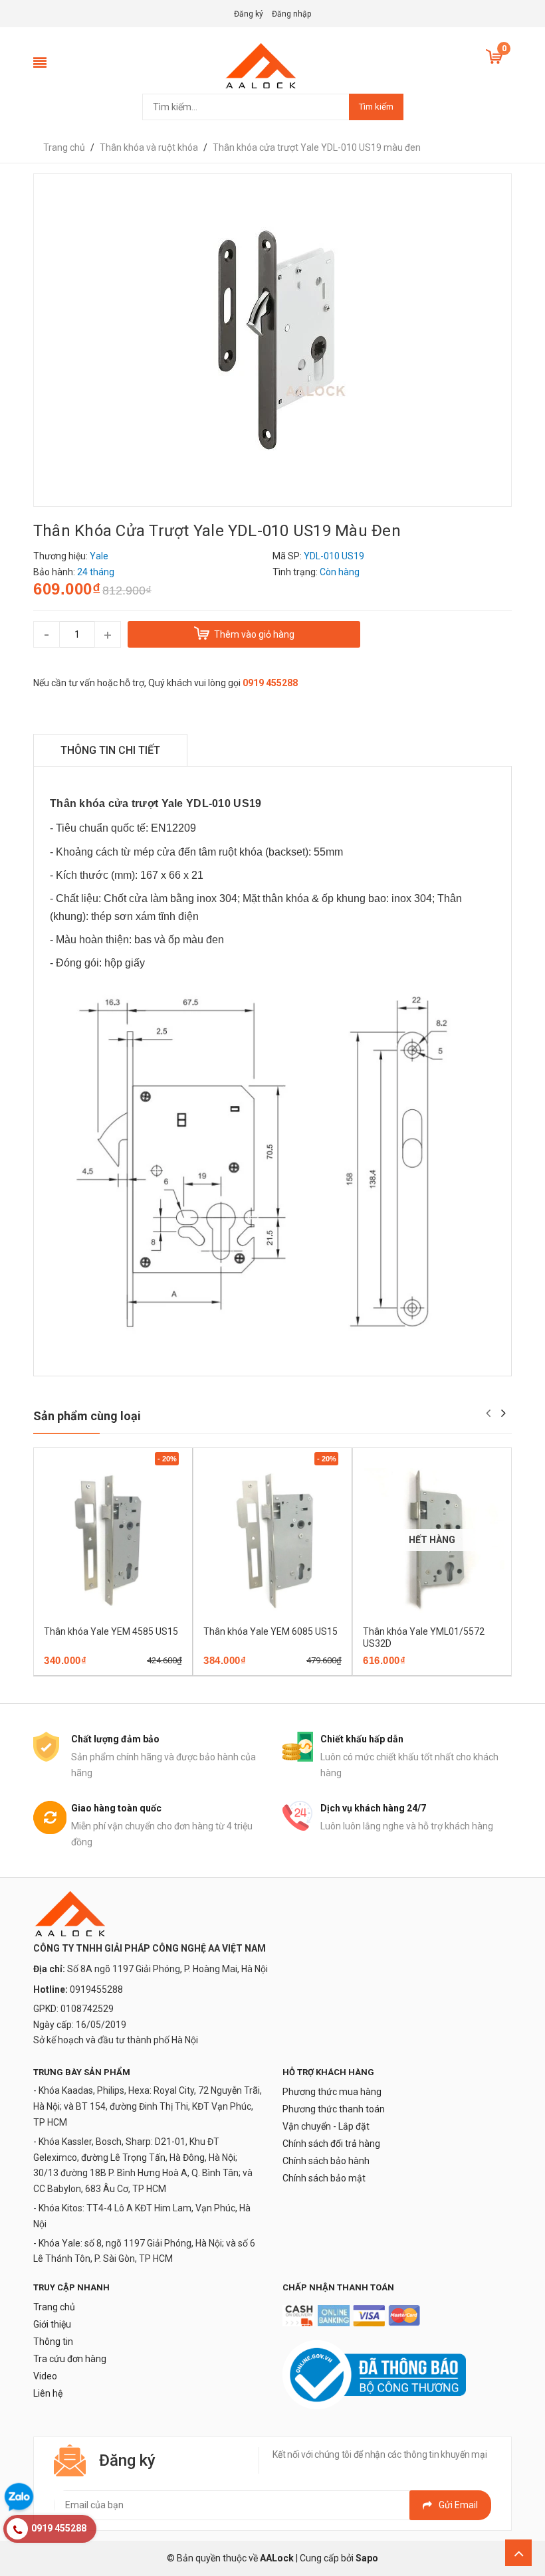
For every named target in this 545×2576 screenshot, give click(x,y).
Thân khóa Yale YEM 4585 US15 (111, 1631)
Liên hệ (48, 2393)
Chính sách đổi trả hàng (331, 2144)
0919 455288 (270, 683)
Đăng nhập (291, 14)
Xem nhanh (160, 1671)
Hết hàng (413, 1671)
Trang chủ (54, 2307)
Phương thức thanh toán (334, 2109)
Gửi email (458, 2505)
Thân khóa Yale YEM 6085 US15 (271, 1631)
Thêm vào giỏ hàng (94, 1671)
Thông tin (53, 2342)
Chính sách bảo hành (326, 2161)
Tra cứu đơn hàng (70, 2359)
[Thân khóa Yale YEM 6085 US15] (272, 1540)
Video (45, 2376)
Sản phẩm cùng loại (87, 1416)
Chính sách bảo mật (324, 2178)
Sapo (367, 2558)
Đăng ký (249, 14)
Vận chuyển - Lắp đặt (326, 2126)
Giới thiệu (52, 2324)
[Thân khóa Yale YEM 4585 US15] (113, 1540)
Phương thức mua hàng (332, 2092)
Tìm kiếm (376, 107)
